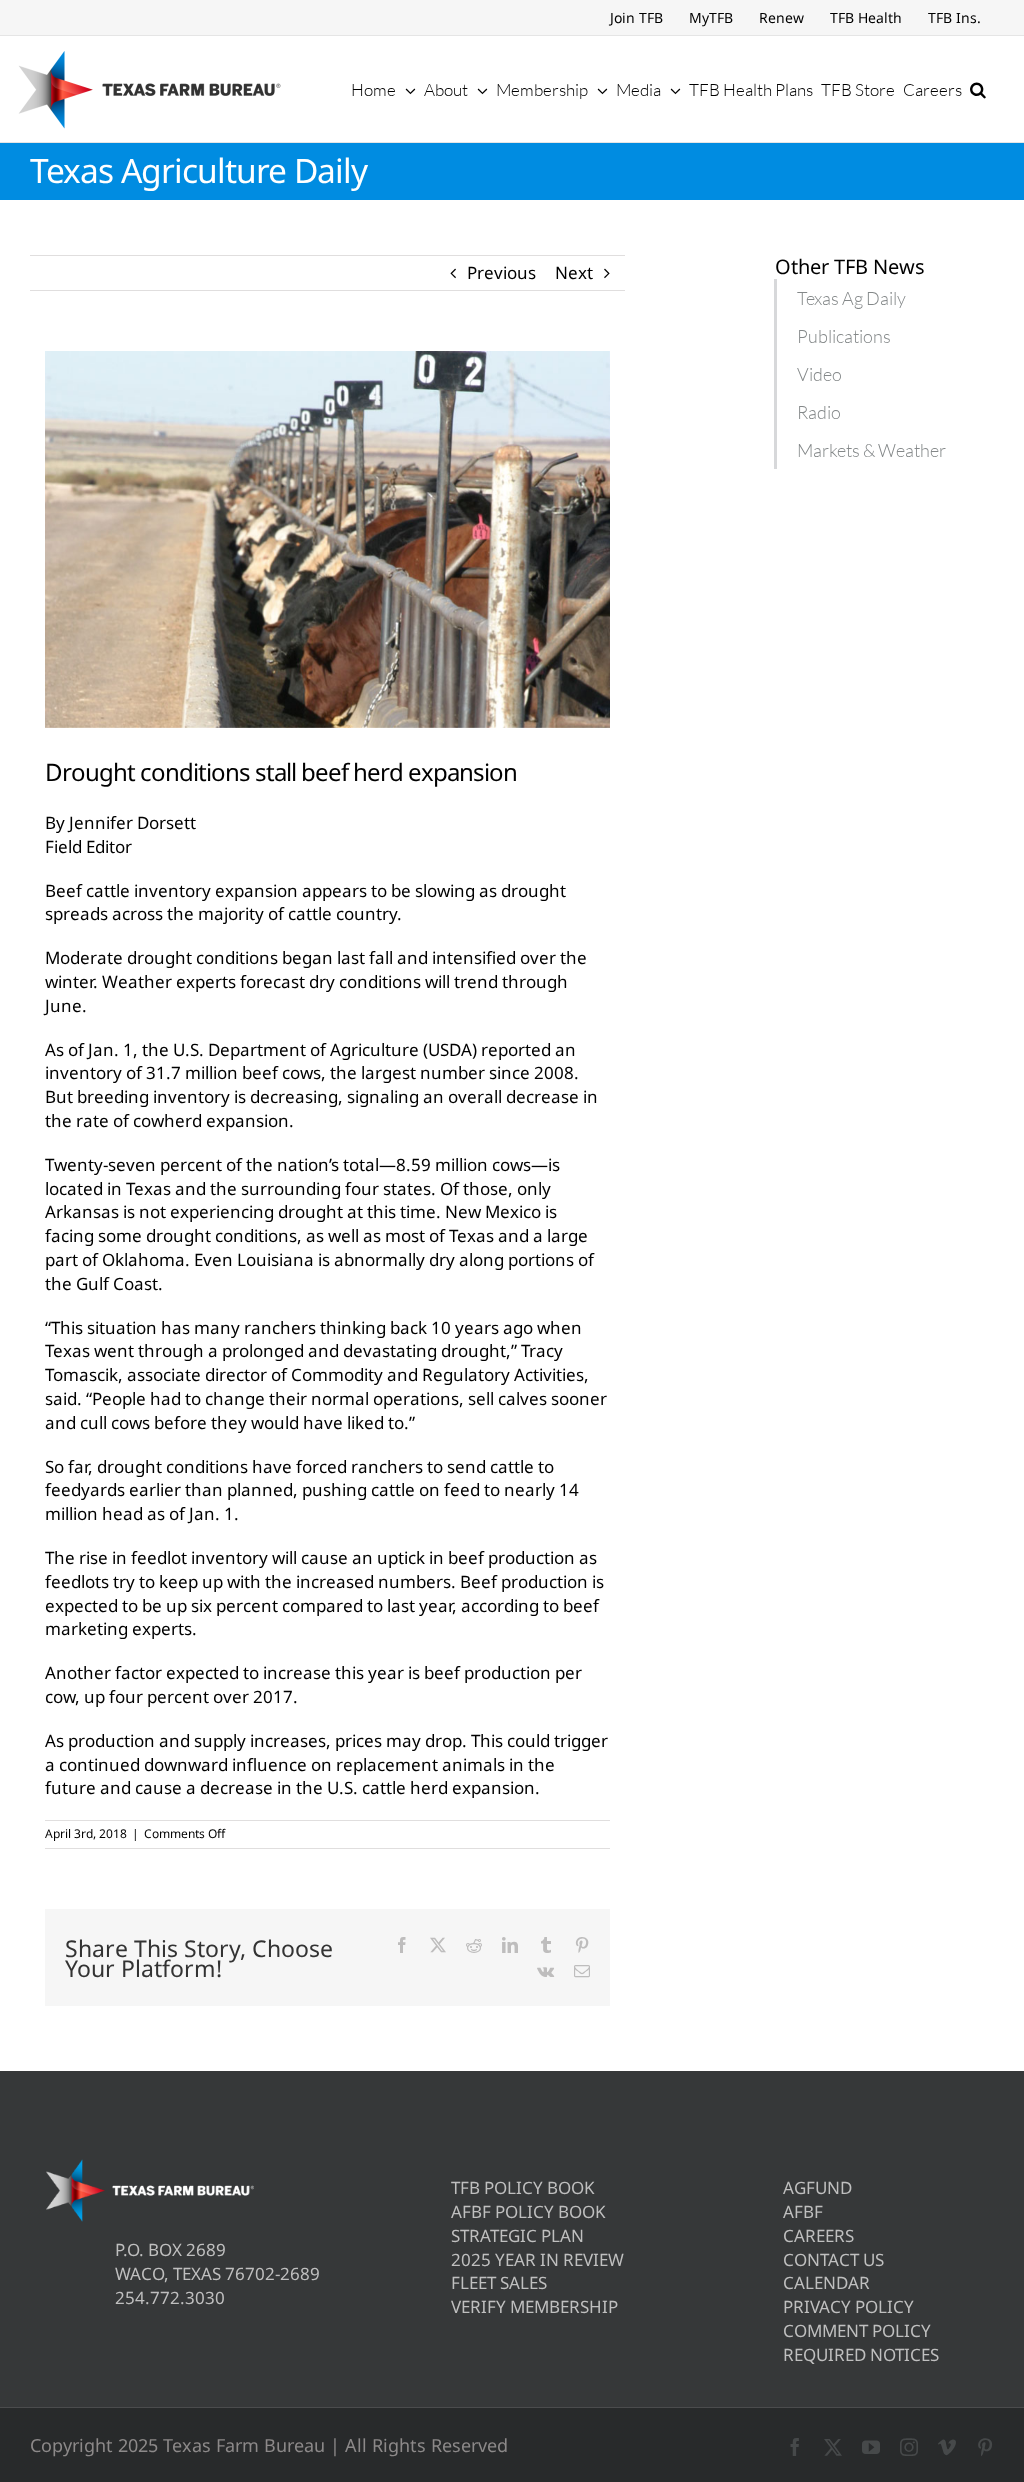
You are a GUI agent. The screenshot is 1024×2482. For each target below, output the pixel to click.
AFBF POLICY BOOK (528, 2211)
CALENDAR (826, 2282)
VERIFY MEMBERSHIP (534, 2306)
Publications (844, 336)
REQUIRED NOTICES (861, 2354)
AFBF (803, 2211)
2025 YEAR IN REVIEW (537, 2259)
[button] (978, 89)
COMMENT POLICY (857, 2330)
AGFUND (817, 2187)
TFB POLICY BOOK (523, 2187)
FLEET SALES (499, 2282)
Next (574, 272)
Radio (819, 412)
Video (819, 374)
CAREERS (818, 2235)
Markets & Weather (871, 450)
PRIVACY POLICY (848, 2306)
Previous (501, 272)
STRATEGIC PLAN (517, 2235)
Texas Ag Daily (851, 298)
